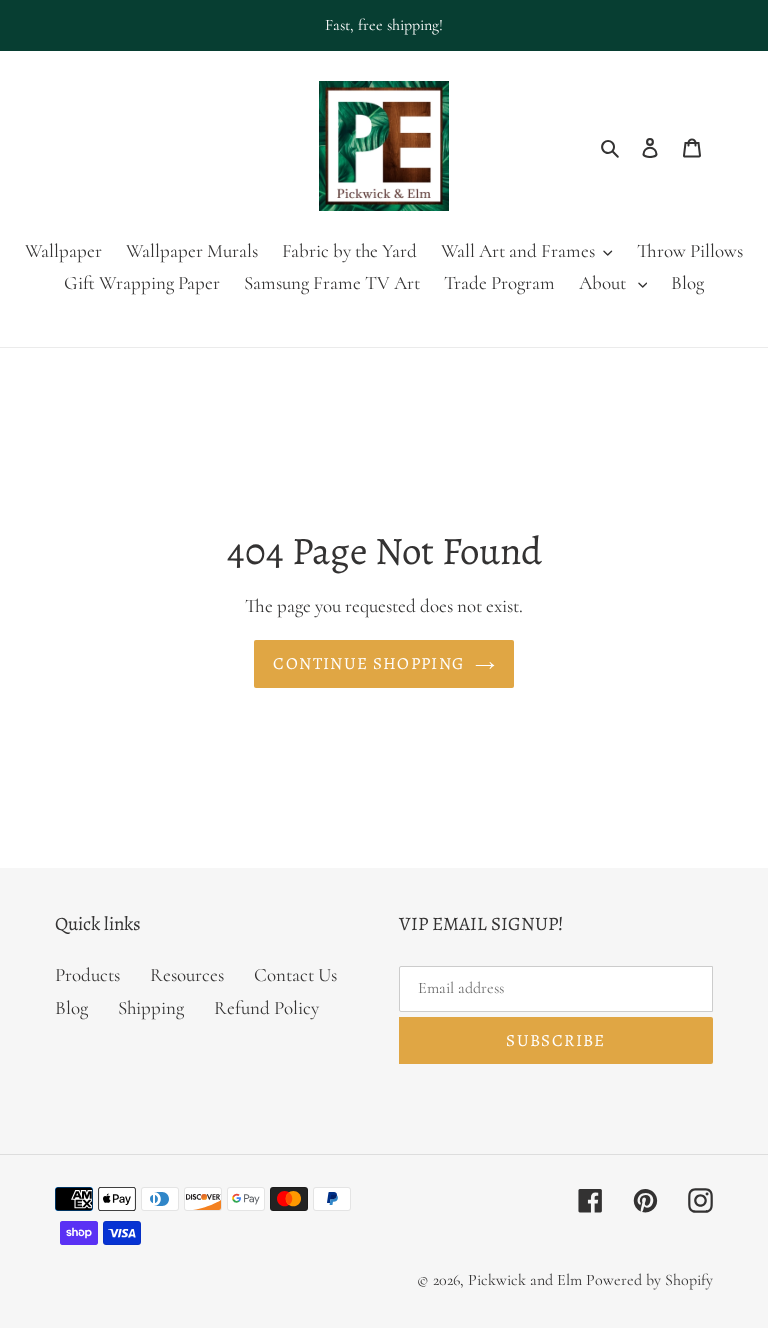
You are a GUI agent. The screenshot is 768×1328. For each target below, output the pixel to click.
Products (87, 974)
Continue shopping (368, 663)
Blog (71, 1007)
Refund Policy (266, 1007)
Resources (187, 974)
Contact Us (295, 974)
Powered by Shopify (649, 1280)
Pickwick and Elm (525, 1280)
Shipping (151, 1007)
